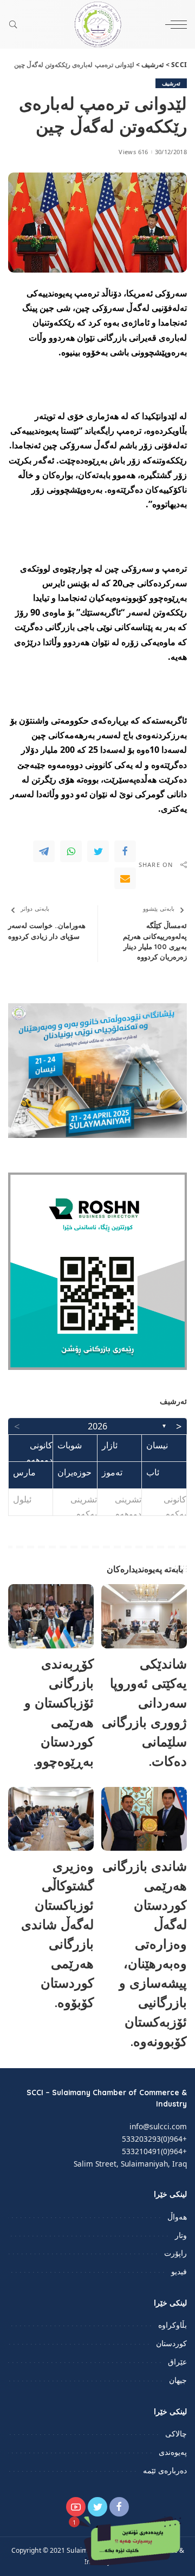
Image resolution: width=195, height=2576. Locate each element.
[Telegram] (44, 851)
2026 (97, 1426)
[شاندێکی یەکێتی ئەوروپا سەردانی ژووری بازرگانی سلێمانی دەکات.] (144, 1616)
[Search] (16, 24)
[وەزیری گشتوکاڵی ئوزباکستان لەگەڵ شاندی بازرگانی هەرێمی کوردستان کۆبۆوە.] (51, 1819)
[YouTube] (76, 2507)
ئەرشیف (171, 83)
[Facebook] (125, 851)
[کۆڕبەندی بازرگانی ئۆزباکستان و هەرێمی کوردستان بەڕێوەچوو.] (51, 1616)
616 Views (133, 152)
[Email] (125, 878)
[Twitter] (98, 851)
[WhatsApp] (71, 851)
